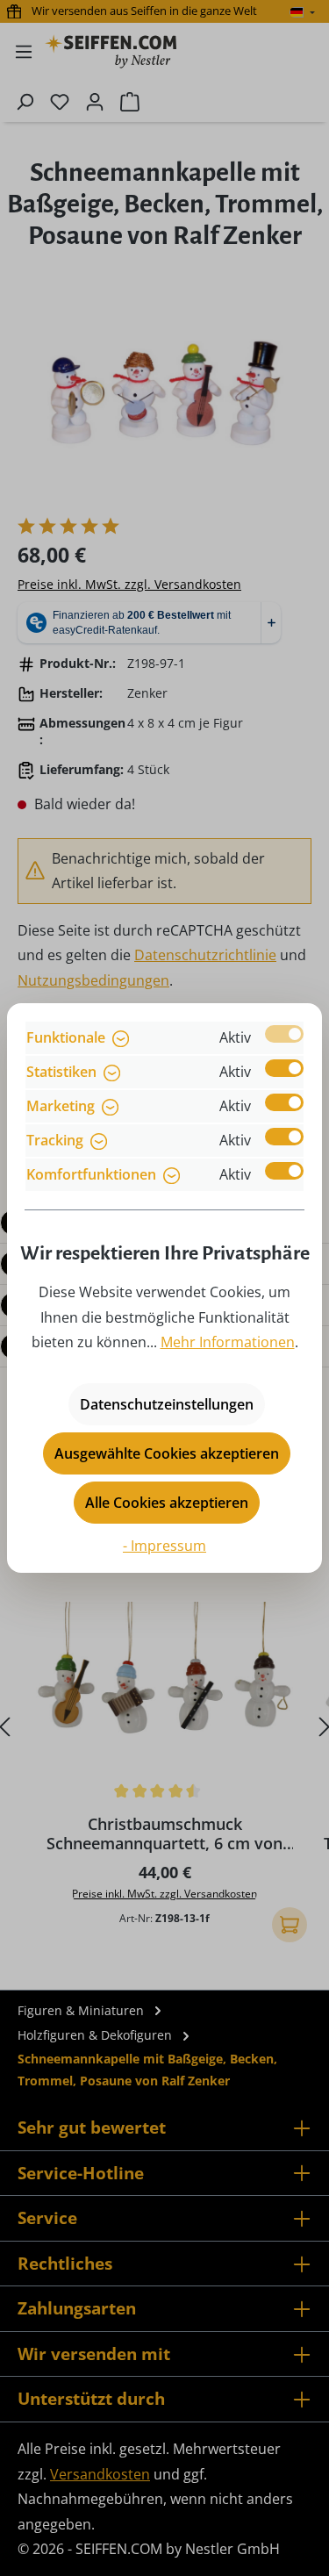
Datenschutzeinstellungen (167, 1404)
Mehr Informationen (228, 1342)
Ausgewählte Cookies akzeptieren (167, 1453)
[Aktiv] (284, 1034)
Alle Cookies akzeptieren (167, 1503)
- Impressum (164, 1546)
